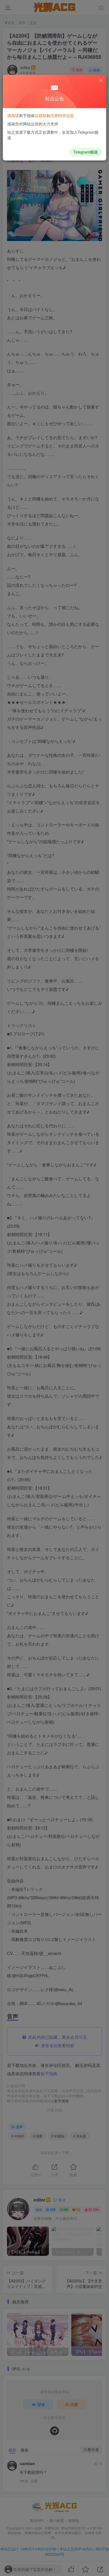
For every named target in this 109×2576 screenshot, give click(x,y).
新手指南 (27, 115)
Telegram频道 (86, 152)
